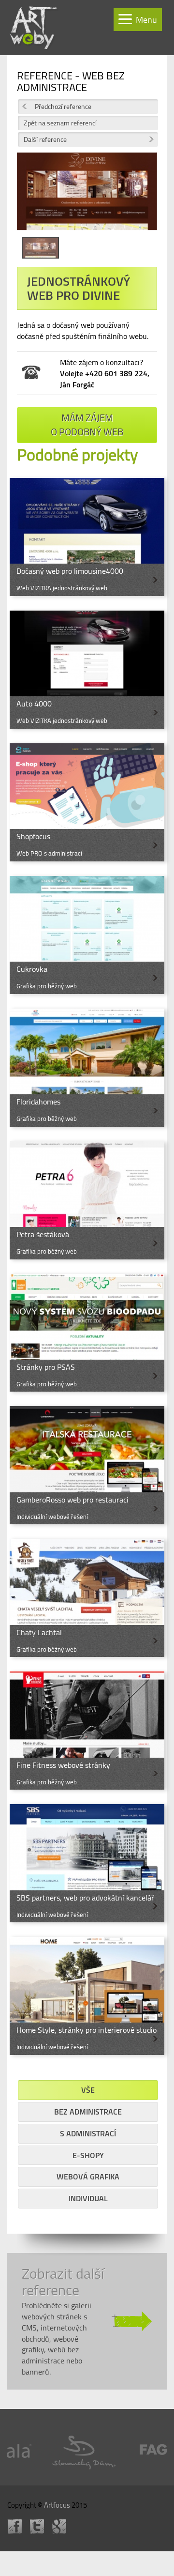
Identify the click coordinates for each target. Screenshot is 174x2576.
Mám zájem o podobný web (87, 425)
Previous (31, 199)
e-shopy (88, 2155)
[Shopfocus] (87, 802)
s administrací (88, 2133)
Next (143, 199)
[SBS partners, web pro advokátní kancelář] (87, 1863)
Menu (146, 20)
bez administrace (88, 2112)
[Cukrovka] (87, 935)
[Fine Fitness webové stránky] (87, 1731)
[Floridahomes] (87, 1068)
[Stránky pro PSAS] (87, 1333)
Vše (88, 2090)
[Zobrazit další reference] (87, 2321)
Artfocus (57, 2505)
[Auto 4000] (87, 670)
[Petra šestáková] (87, 1200)
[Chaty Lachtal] (87, 1598)
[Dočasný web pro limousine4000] (87, 537)
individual (88, 2198)
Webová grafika (88, 2177)
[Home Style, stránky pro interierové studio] (87, 1996)
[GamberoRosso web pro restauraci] (87, 1465)
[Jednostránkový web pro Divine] (87, 195)
